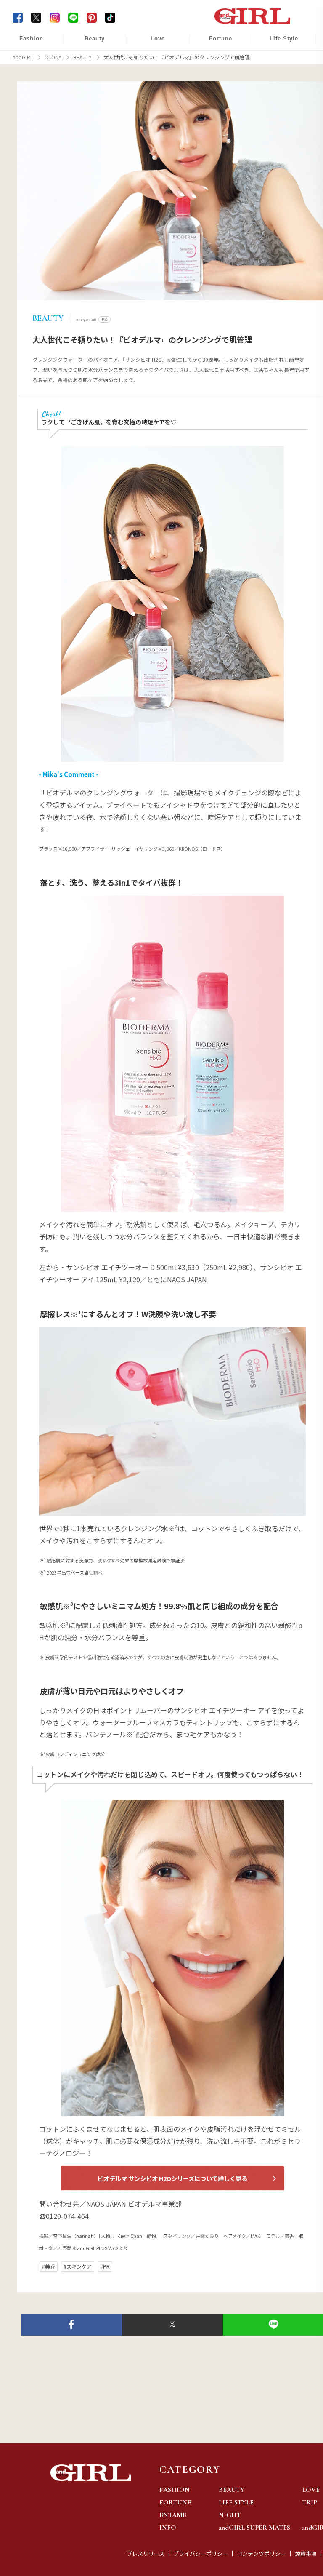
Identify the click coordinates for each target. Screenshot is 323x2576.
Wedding (152, 43)
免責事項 (306, 2553)
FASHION (175, 2490)
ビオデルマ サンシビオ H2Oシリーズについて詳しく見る (172, 2178)
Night (152, 76)
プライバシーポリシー (201, 2553)
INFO (168, 2528)
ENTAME (173, 2515)
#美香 (49, 2266)
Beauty (95, 39)
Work (278, 60)
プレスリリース (146, 2553)
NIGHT (230, 2515)
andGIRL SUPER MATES (254, 2528)
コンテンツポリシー (261, 2553)
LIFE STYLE (236, 2502)
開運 (215, 43)
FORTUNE (175, 2502)
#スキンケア (78, 2266)
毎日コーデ (26, 43)
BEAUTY (232, 2490)
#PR (105, 2266)
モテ (152, 60)
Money (278, 43)
